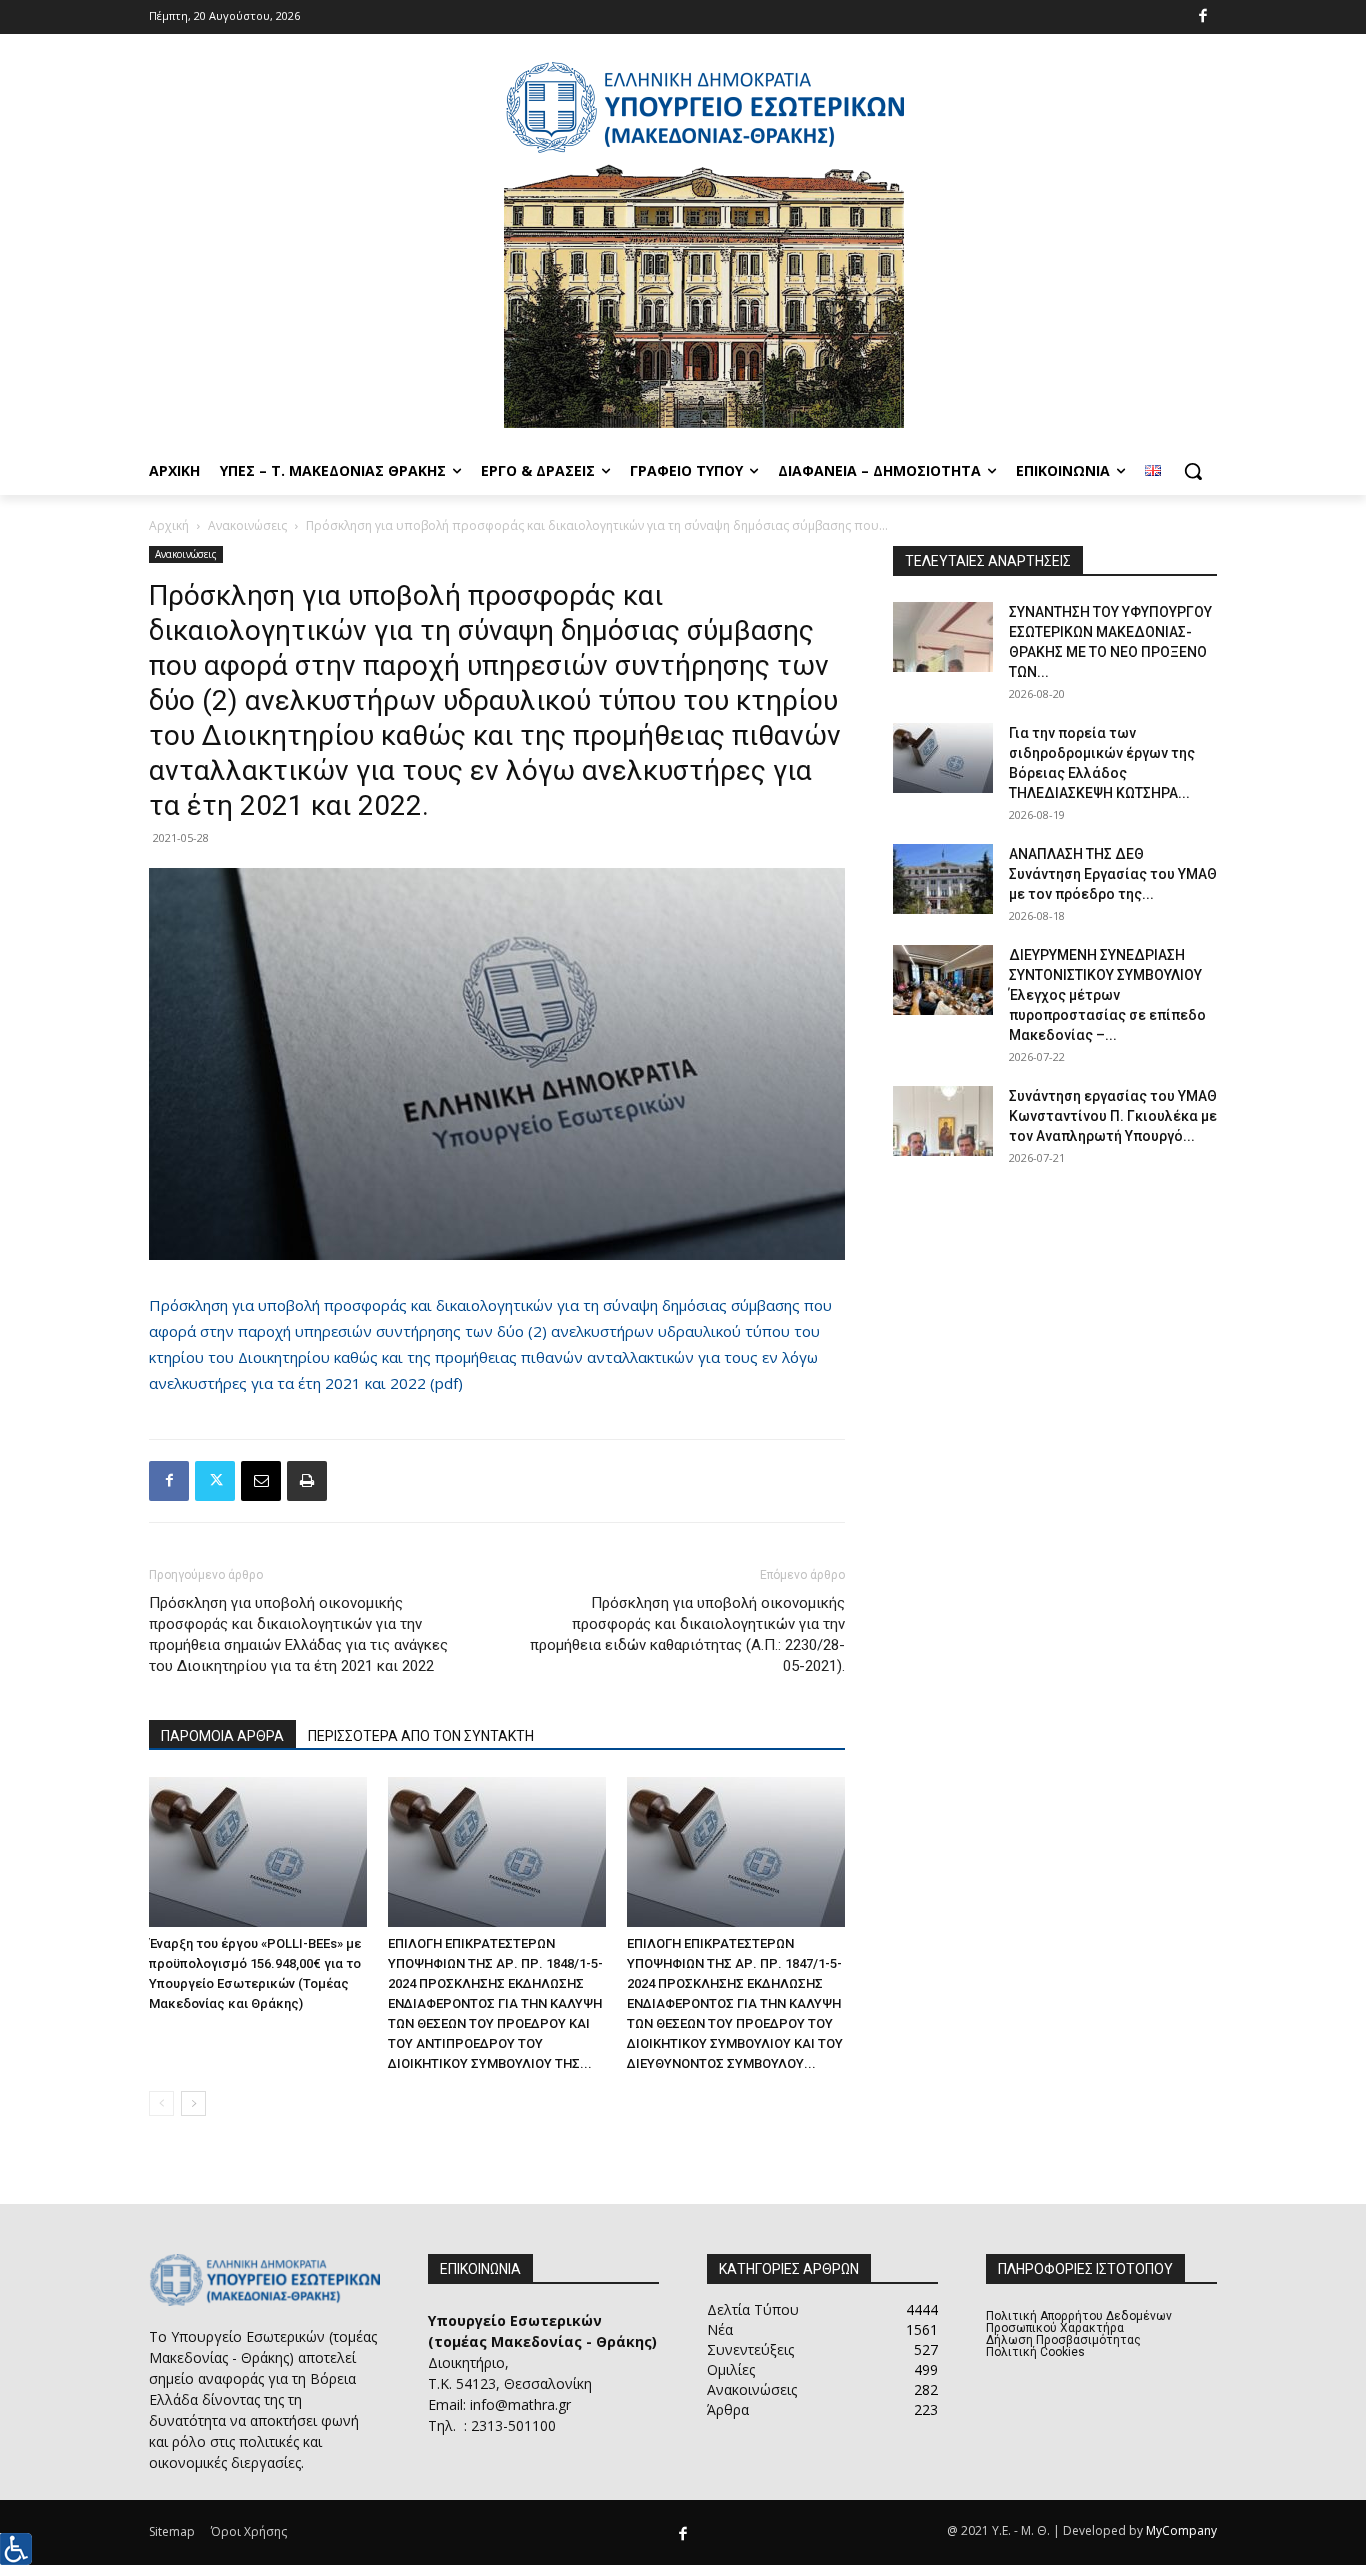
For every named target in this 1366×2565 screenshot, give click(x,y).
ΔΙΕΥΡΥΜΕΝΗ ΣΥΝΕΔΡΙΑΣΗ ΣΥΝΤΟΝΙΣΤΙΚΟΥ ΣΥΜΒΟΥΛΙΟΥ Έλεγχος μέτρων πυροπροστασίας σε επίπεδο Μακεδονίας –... (1107, 995)
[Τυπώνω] (307, 1481)
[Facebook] (1203, 17)
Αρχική (169, 525)
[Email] (261, 1481)
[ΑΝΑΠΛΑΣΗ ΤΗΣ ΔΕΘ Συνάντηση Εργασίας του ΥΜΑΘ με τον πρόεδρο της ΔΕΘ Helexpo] (943, 879)
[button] (1193, 471)
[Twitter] (215, 1481)
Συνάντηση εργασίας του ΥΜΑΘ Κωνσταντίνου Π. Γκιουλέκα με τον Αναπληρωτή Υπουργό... (1113, 1116)
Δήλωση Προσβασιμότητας (1063, 2340)
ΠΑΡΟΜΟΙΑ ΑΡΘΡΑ (222, 1736)
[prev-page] (161, 2103)
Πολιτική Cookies (1035, 2352)
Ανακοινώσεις (247, 525)
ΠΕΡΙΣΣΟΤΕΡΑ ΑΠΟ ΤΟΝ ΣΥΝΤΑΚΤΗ (421, 1736)
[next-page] (193, 2103)
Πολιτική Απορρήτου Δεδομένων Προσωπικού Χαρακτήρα (1079, 2322)
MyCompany (1181, 2530)
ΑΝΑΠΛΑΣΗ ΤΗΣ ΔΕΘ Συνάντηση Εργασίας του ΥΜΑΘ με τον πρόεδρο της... (1113, 874)
